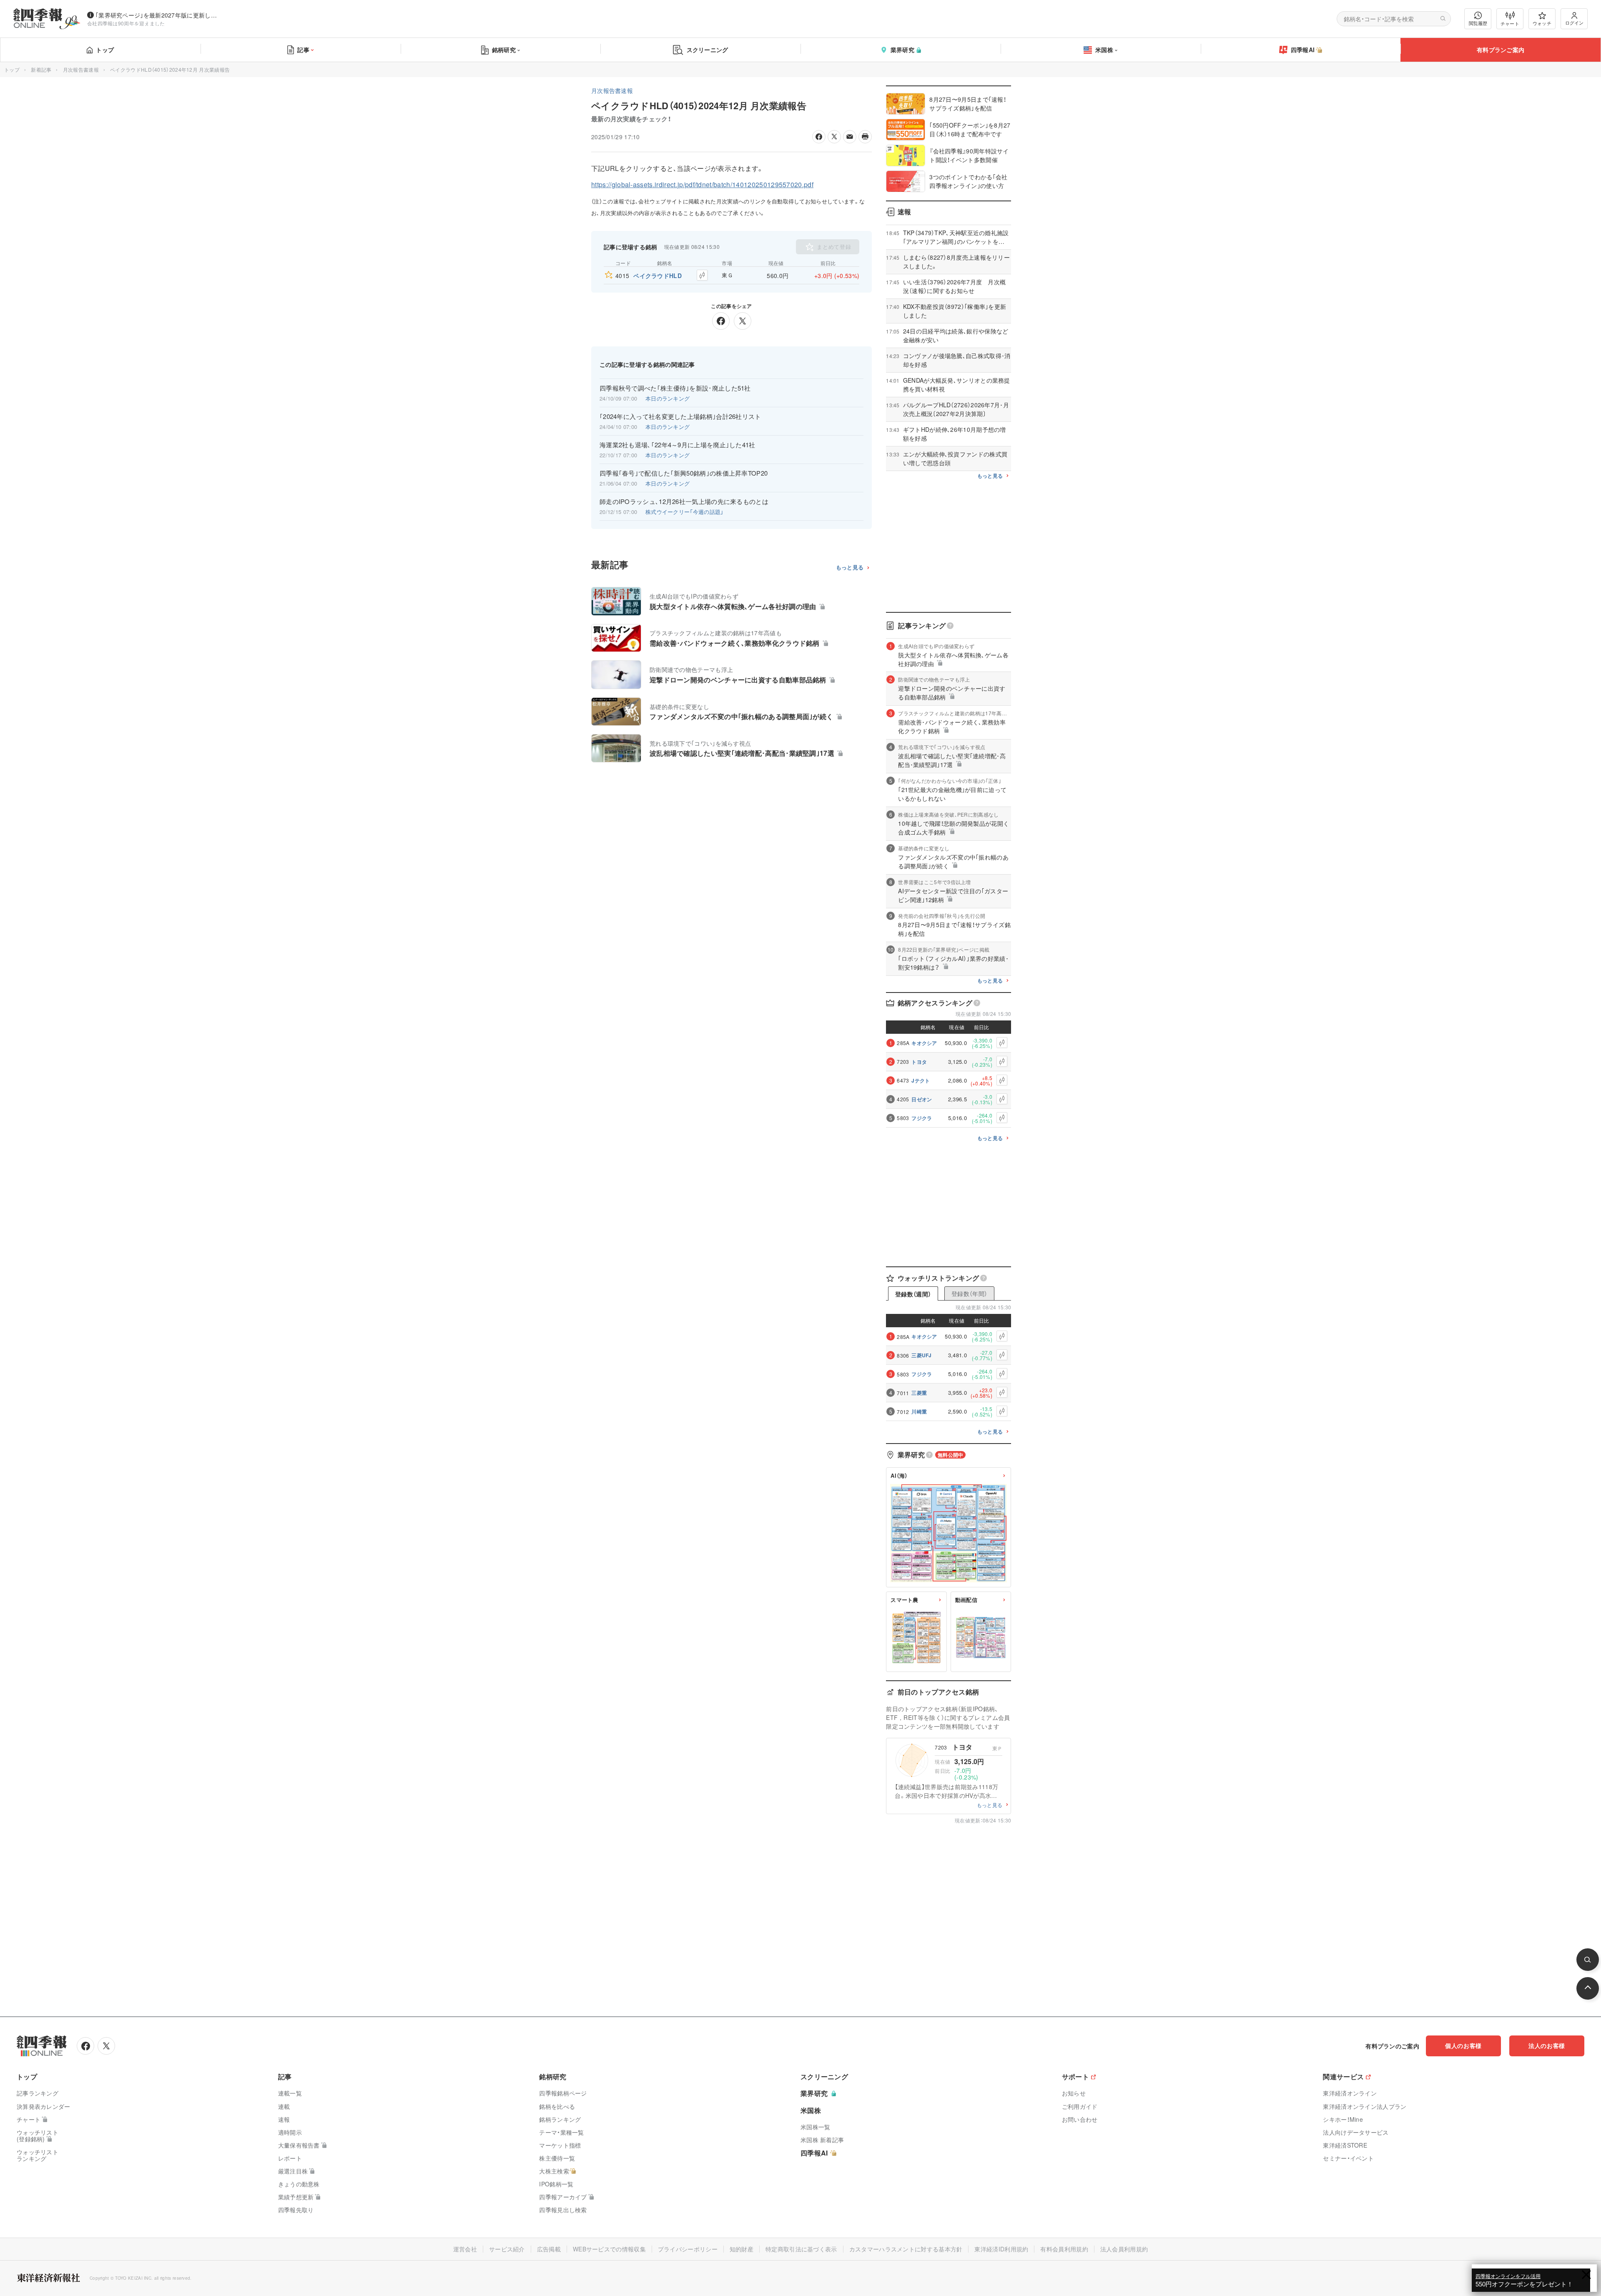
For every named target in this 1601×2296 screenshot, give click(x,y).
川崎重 (919, 1411)
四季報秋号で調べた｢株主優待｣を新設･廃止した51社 (675, 388)
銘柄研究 (504, 50)
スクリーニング (708, 50)
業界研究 (902, 50)
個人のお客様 (1463, 2045)
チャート (1510, 23)
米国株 (1104, 50)
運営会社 (465, 2249)
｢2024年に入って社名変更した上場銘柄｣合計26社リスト (680, 416)
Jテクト (921, 1080)
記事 (303, 50)
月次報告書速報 (81, 69)
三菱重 (919, 1393)
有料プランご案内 (1501, 50)
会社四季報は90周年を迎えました (126, 23)
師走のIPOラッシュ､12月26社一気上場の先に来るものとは (684, 501)
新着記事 (41, 69)
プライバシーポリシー (688, 2249)
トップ (105, 50)
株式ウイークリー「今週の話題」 (685, 512)
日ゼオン (922, 1099)
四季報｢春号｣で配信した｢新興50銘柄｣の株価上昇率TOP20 (684, 473)
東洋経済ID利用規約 (1001, 2249)
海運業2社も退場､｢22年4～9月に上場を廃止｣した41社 (678, 445)
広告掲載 (549, 2249)
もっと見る (850, 568)
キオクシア (924, 1043)
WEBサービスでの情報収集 (609, 2249)
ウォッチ (1542, 23)
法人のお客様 (1547, 2045)
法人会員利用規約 (1124, 2249)
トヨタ (919, 1062)
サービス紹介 (507, 2249)
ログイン (1574, 23)
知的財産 (742, 2249)
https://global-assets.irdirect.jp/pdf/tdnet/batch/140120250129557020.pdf (702, 184)
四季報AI (1303, 50)
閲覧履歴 (1478, 23)
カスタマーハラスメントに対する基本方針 (906, 2249)
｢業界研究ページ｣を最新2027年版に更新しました (158, 15)
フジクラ (922, 1118)
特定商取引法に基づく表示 (801, 2249)
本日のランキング (668, 398)
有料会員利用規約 (1064, 2249)
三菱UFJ (922, 1355)
